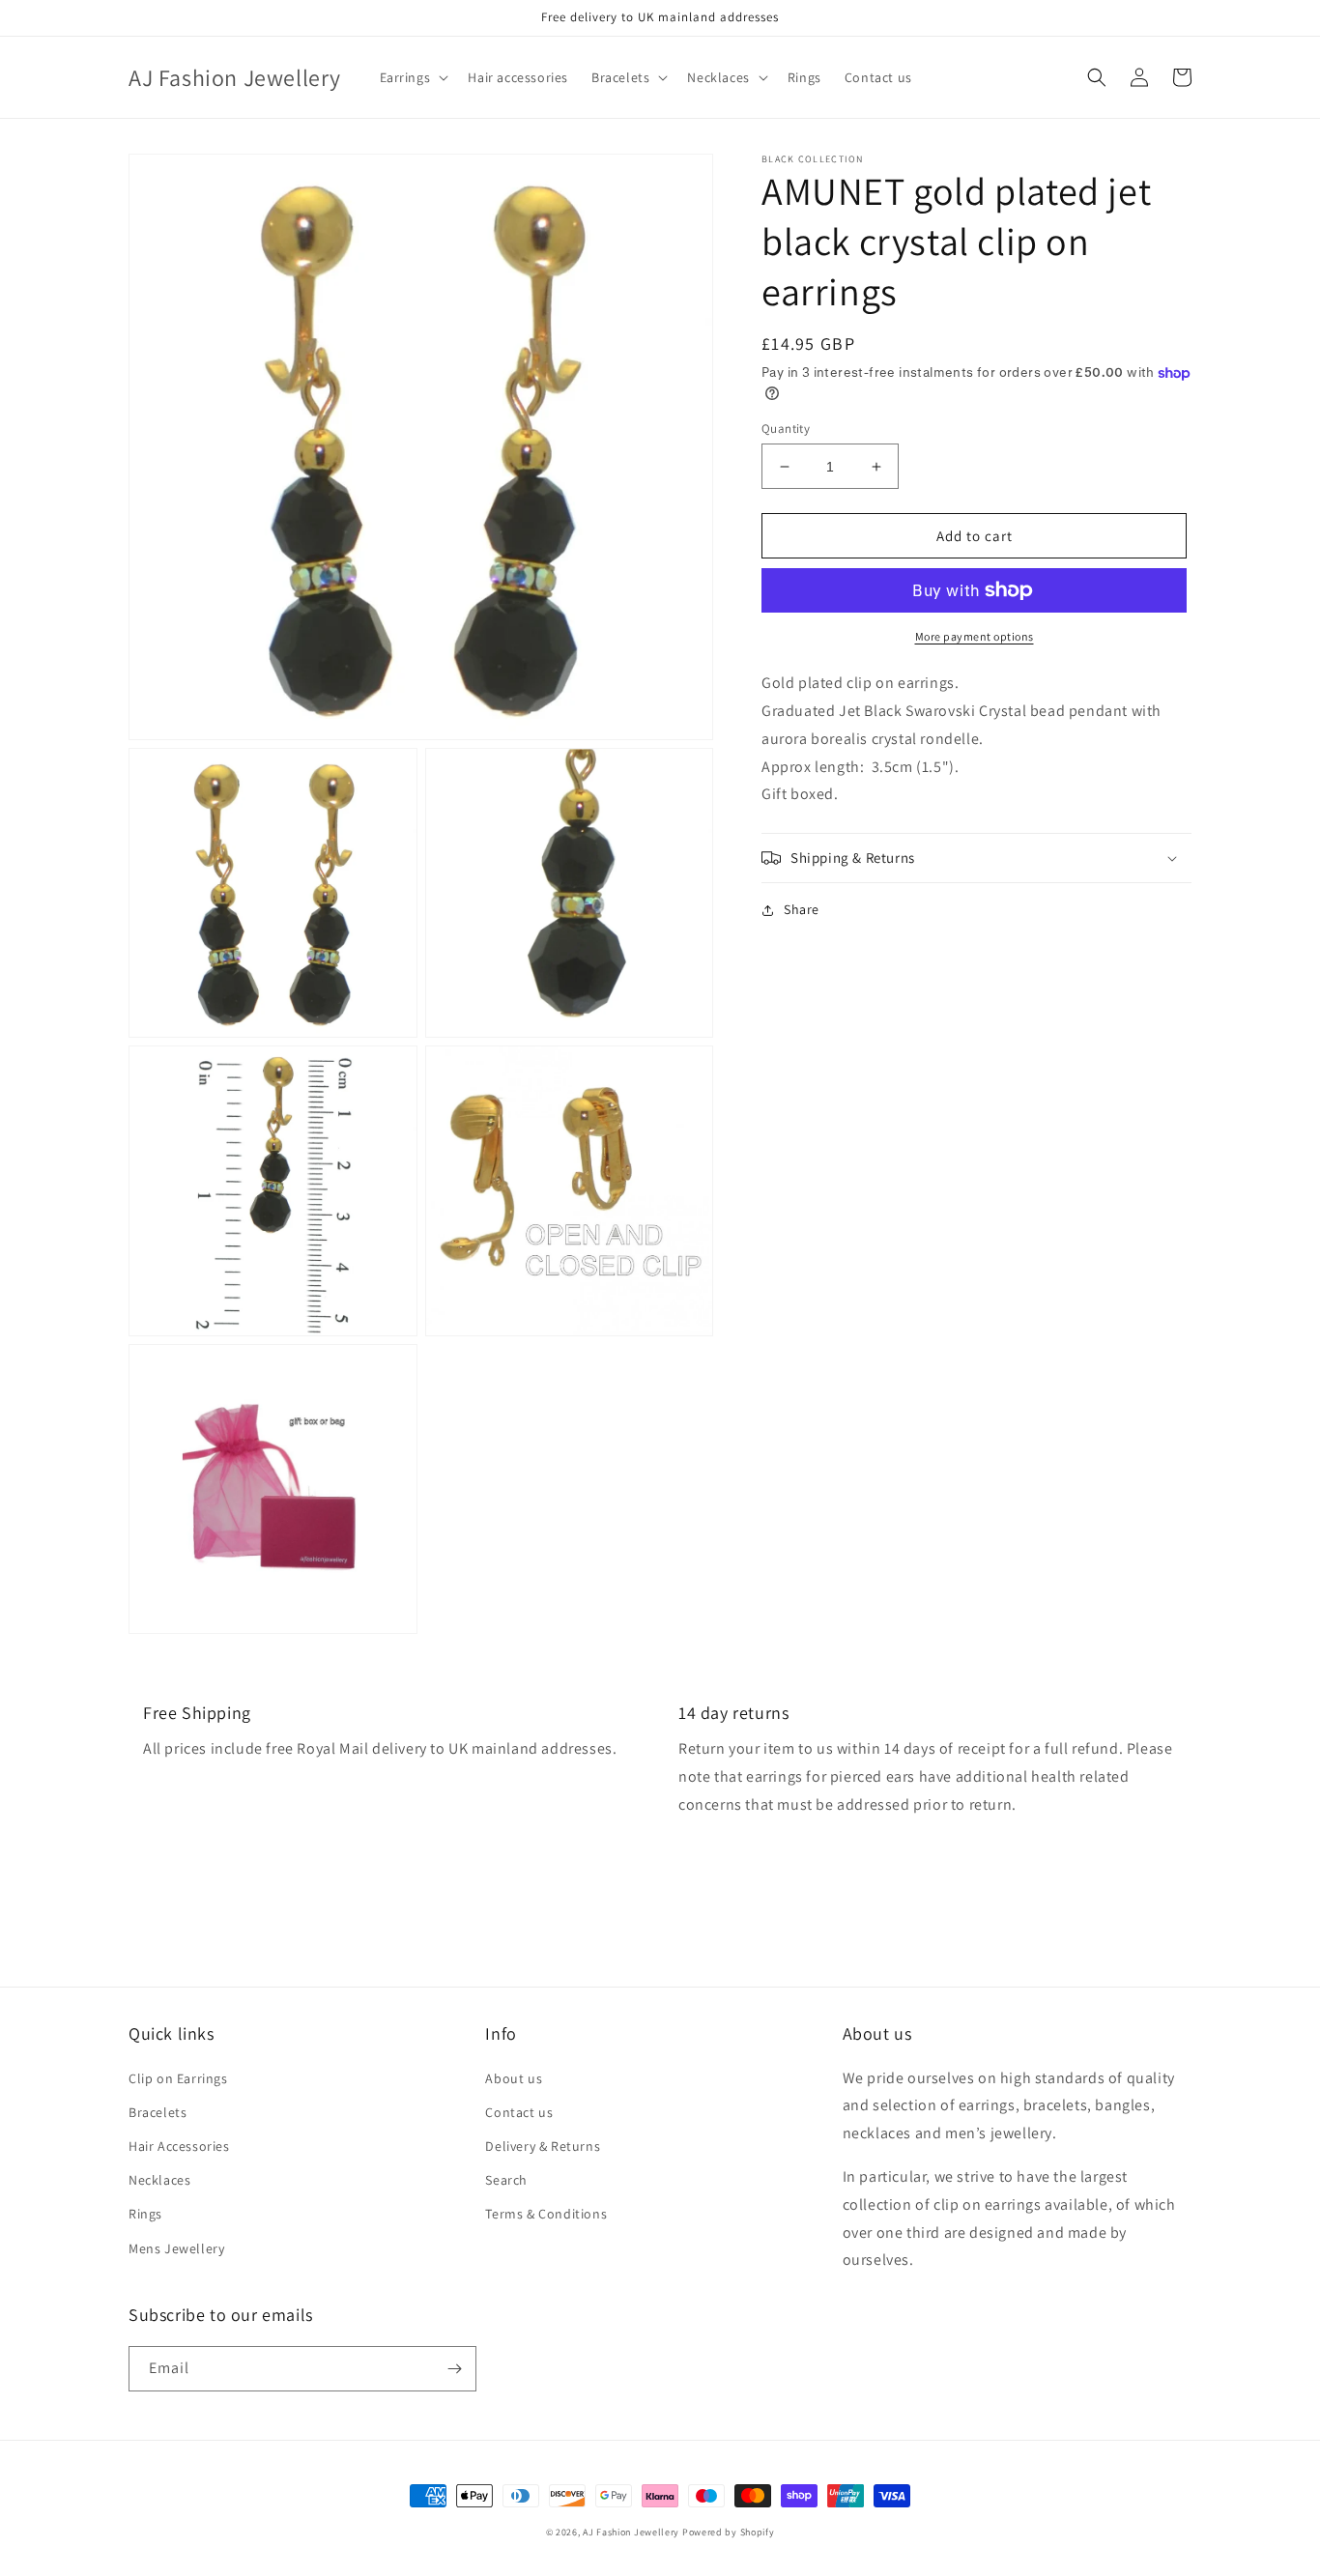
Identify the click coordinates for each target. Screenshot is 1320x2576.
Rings (145, 2214)
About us (514, 2078)
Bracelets (158, 2112)
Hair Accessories (179, 2146)
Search (506, 2180)
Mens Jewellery (176, 2248)
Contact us (519, 2112)
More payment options (975, 636)
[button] (413, 77)
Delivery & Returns (543, 2146)
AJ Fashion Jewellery (631, 2532)
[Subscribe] (454, 2369)
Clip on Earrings (178, 2078)
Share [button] (802, 909)
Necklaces (159, 2180)
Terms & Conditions (546, 2214)
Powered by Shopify (729, 2532)
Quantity (786, 429)
